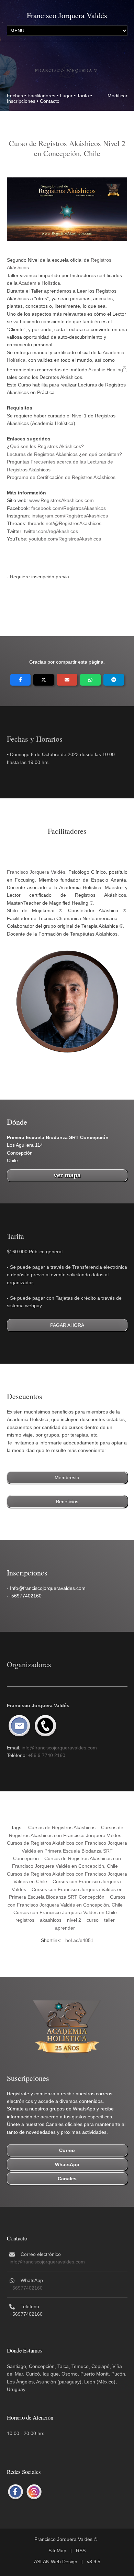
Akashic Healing (106, 369)
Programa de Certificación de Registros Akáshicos (61, 477)
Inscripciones (21, 101)
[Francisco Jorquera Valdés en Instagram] (34, 2492)
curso (93, 1920)
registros (25, 1920)
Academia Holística (39, 283)
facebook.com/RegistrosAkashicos (69, 508)
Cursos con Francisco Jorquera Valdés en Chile (65, 1912)
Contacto (50, 101)
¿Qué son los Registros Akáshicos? (45, 446)
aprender (65, 1928)
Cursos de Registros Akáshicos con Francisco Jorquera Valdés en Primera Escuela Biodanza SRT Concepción (67, 1851)
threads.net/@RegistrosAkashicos (65, 523)
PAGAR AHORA (67, 1325)
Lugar (66, 96)
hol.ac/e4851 (79, 1940)
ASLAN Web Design (56, 2562)
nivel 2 (74, 1920)
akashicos (51, 1920)
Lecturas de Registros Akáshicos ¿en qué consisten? (64, 454)
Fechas (15, 96)
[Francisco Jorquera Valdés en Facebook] (15, 2492)
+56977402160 (26, 2288)
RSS (81, 2551)
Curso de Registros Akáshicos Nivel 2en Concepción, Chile (67, 148)
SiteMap (57, 2551)
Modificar (118, 96)
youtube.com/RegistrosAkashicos (65, 539)
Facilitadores (41, 96)
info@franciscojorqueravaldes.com (59, 1748)
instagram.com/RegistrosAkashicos (70, 516)
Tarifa (83, 96)
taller (109, 1920)
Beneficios (67, 1502)
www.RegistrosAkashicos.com (62, 500)
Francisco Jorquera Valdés (67, 15)
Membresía (67, 1477)
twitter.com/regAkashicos (51, 531)
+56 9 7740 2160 (47, 1755)
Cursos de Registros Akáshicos (62, 1827)
